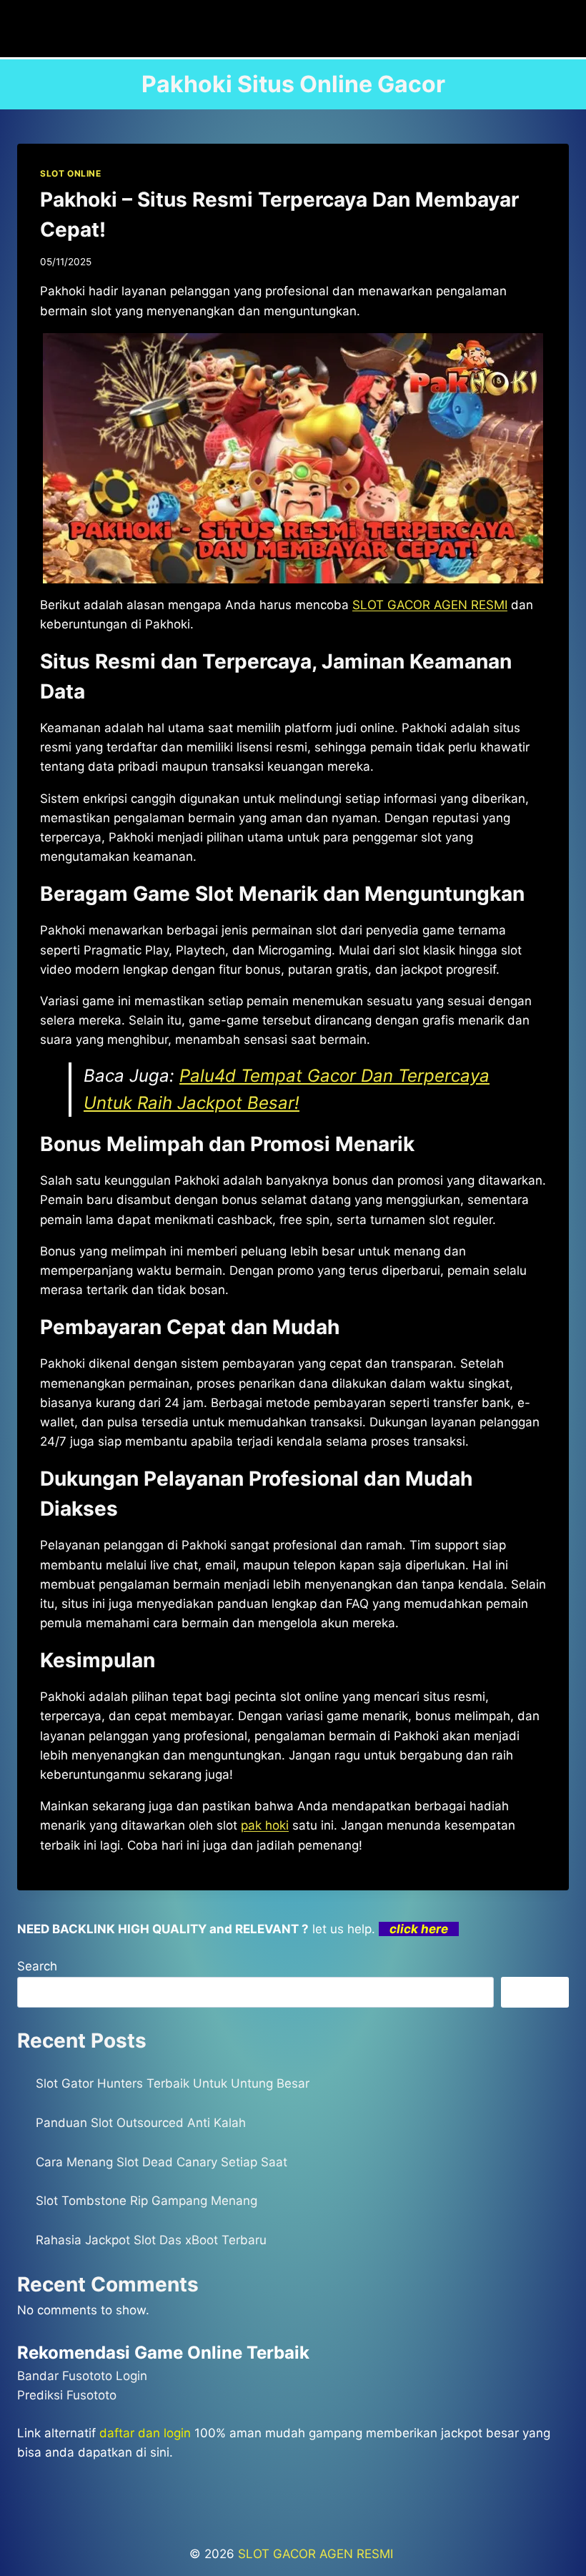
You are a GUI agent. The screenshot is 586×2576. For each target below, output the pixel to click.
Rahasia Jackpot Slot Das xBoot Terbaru (151, 2240)
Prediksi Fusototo (67, 2395)
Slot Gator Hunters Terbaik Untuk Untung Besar (173, 2083)
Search (37, 1966)
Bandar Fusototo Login (82, 2376)
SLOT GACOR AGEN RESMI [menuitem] (430, 605)
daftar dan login (145, 2433)
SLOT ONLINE (71, 173)
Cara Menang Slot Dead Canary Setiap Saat (162, 2162)
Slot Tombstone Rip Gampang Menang (146, 2201)
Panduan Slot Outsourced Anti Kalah (141, 2123)
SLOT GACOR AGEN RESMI (317, 2554)
